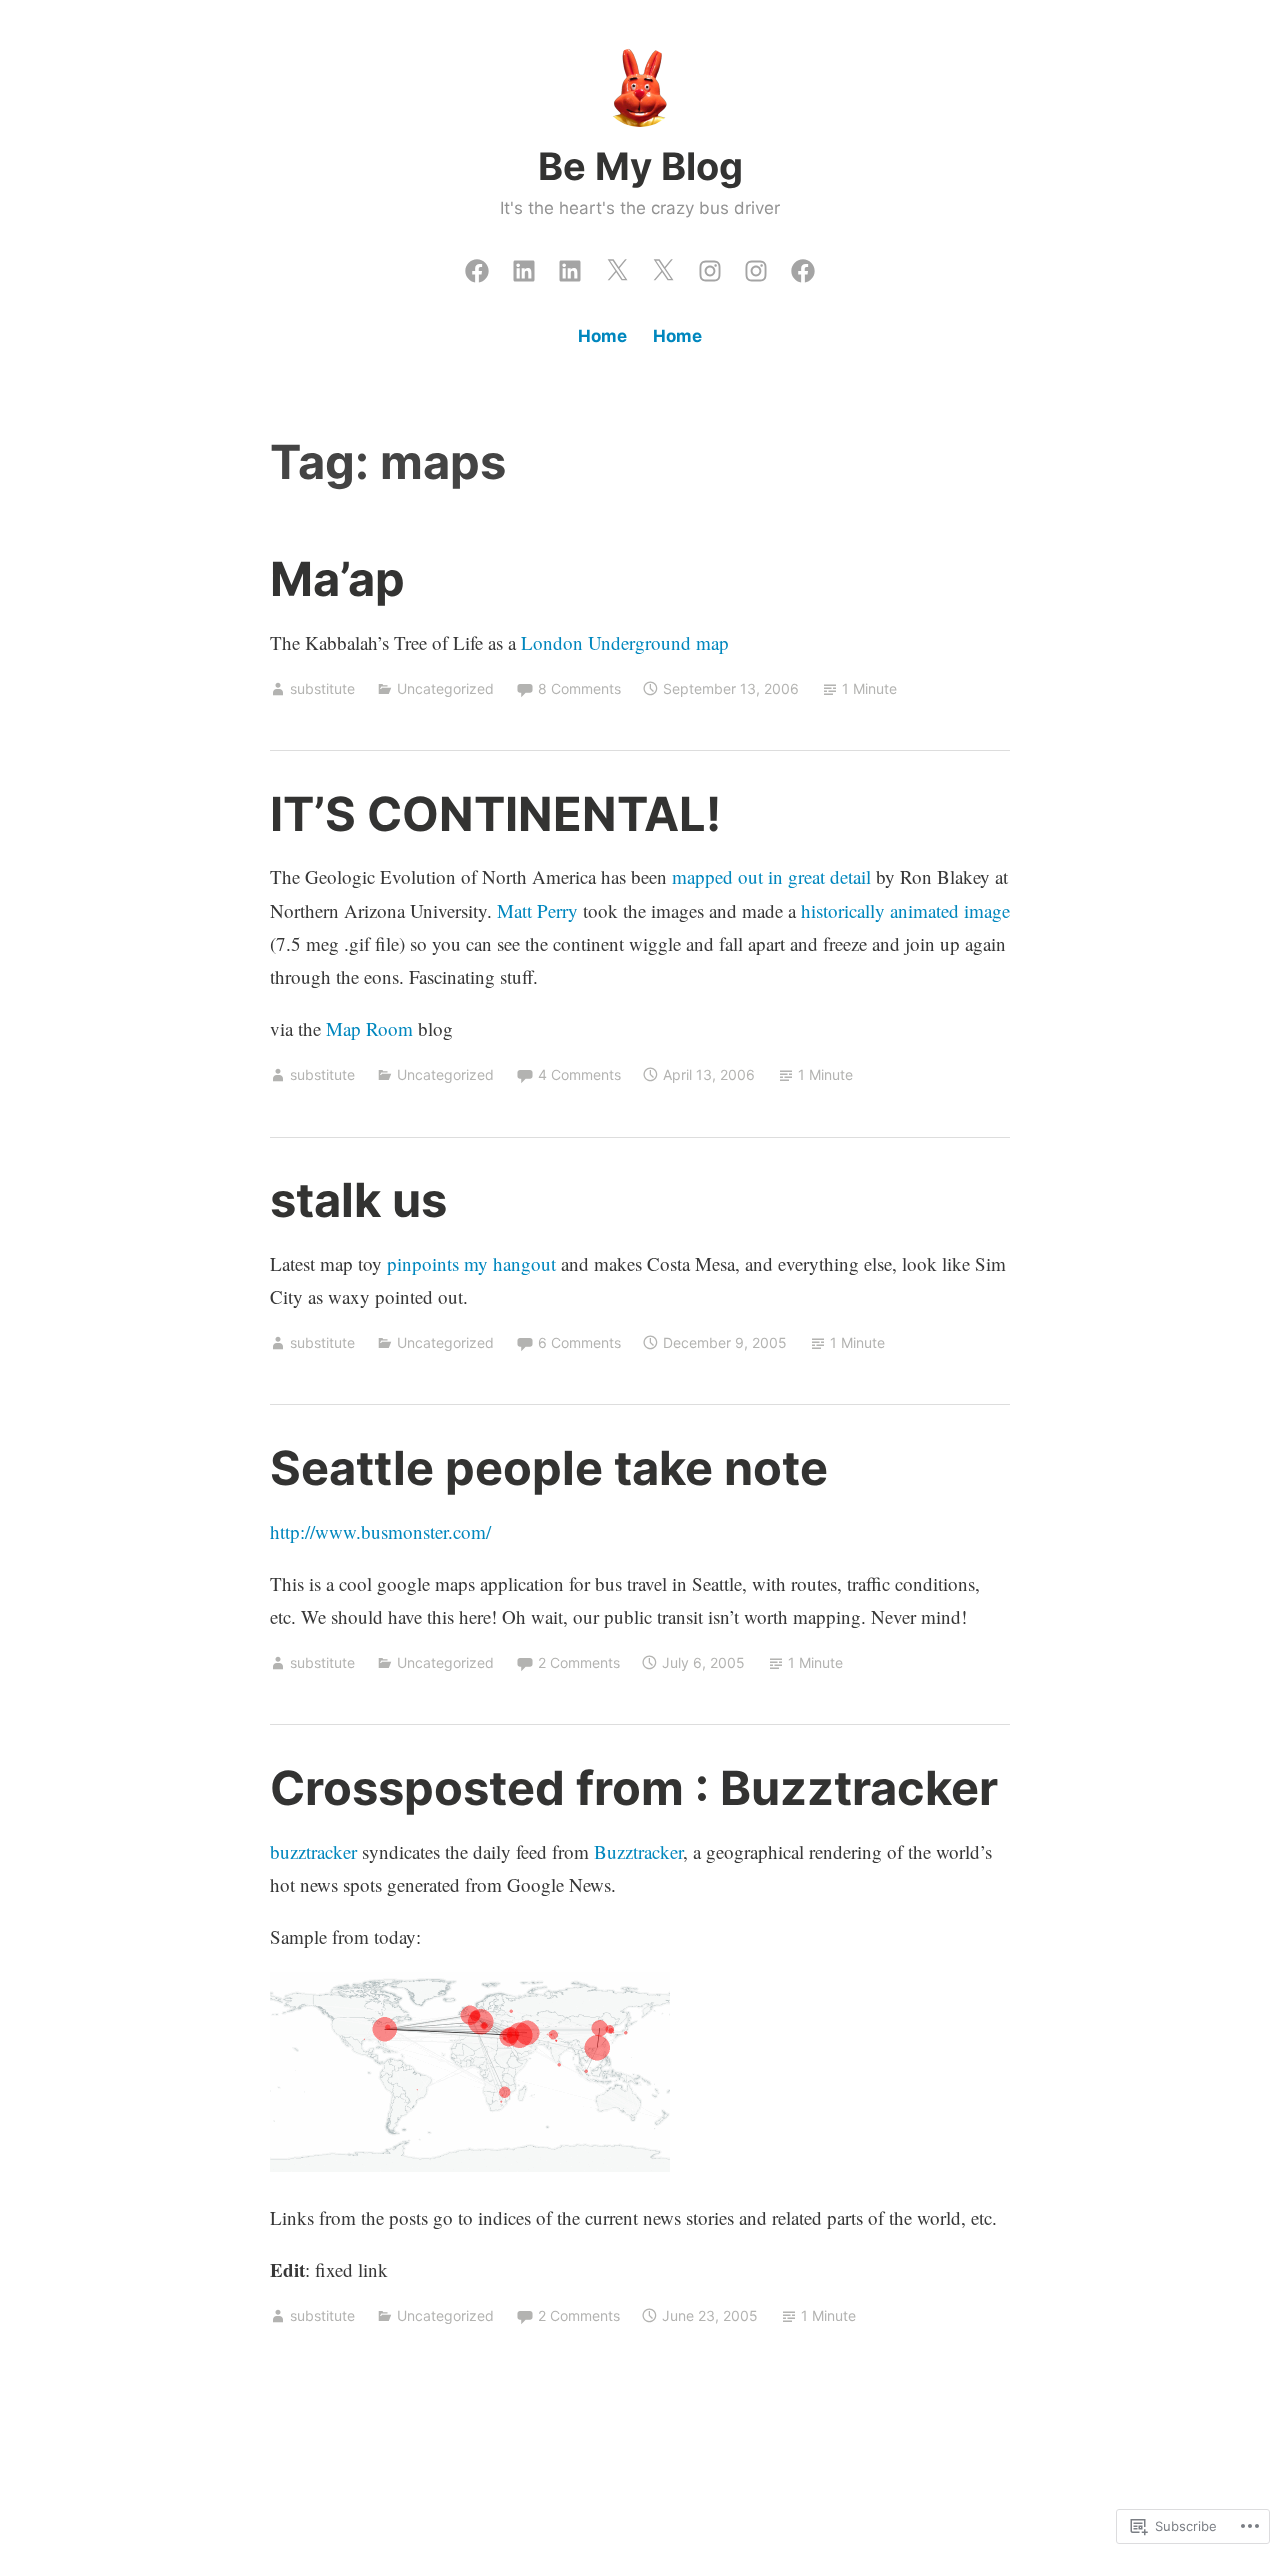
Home (602, 336)
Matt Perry (537, 910)
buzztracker (313, 1851)
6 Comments (579, 1342)
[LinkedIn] (524, 266)
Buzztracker (638, 1851)
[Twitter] (617, 266)
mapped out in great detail (771, 876)
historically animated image (905, 910)
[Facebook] (477, 266)
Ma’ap (337, 578)
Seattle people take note (549, 1467)
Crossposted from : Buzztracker (634, 1787)
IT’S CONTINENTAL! (495, 813)
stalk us (358, 1199)
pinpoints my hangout (471, 1263)
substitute (322, 688)
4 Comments (579, 1074)
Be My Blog (640, 166)
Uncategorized (445, 688)
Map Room (369, 1028)
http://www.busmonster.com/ (380, 1531)
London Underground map (625, 642)
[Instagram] (710, 266)
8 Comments (579, 688)
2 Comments (579, 1662)
